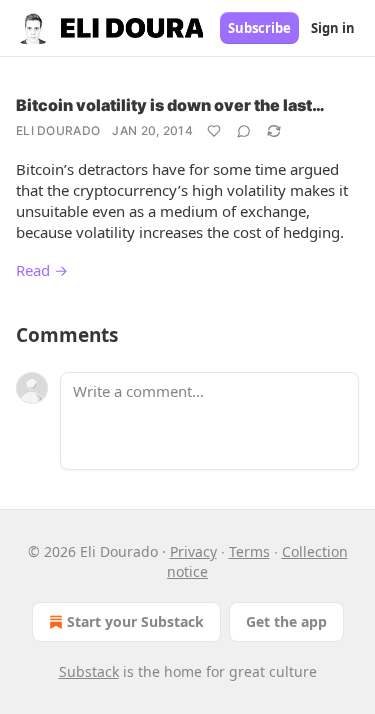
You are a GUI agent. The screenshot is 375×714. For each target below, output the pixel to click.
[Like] (214, 131)
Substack (89, 671)
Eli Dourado (58, 130)
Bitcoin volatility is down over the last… (170, 105)
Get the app (286, 621)
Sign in (333, 28)
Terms (249, 551)
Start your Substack (135, 621)
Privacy (193, 551)
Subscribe (259, 28)
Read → (42, 270)
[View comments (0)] (244, 131)
